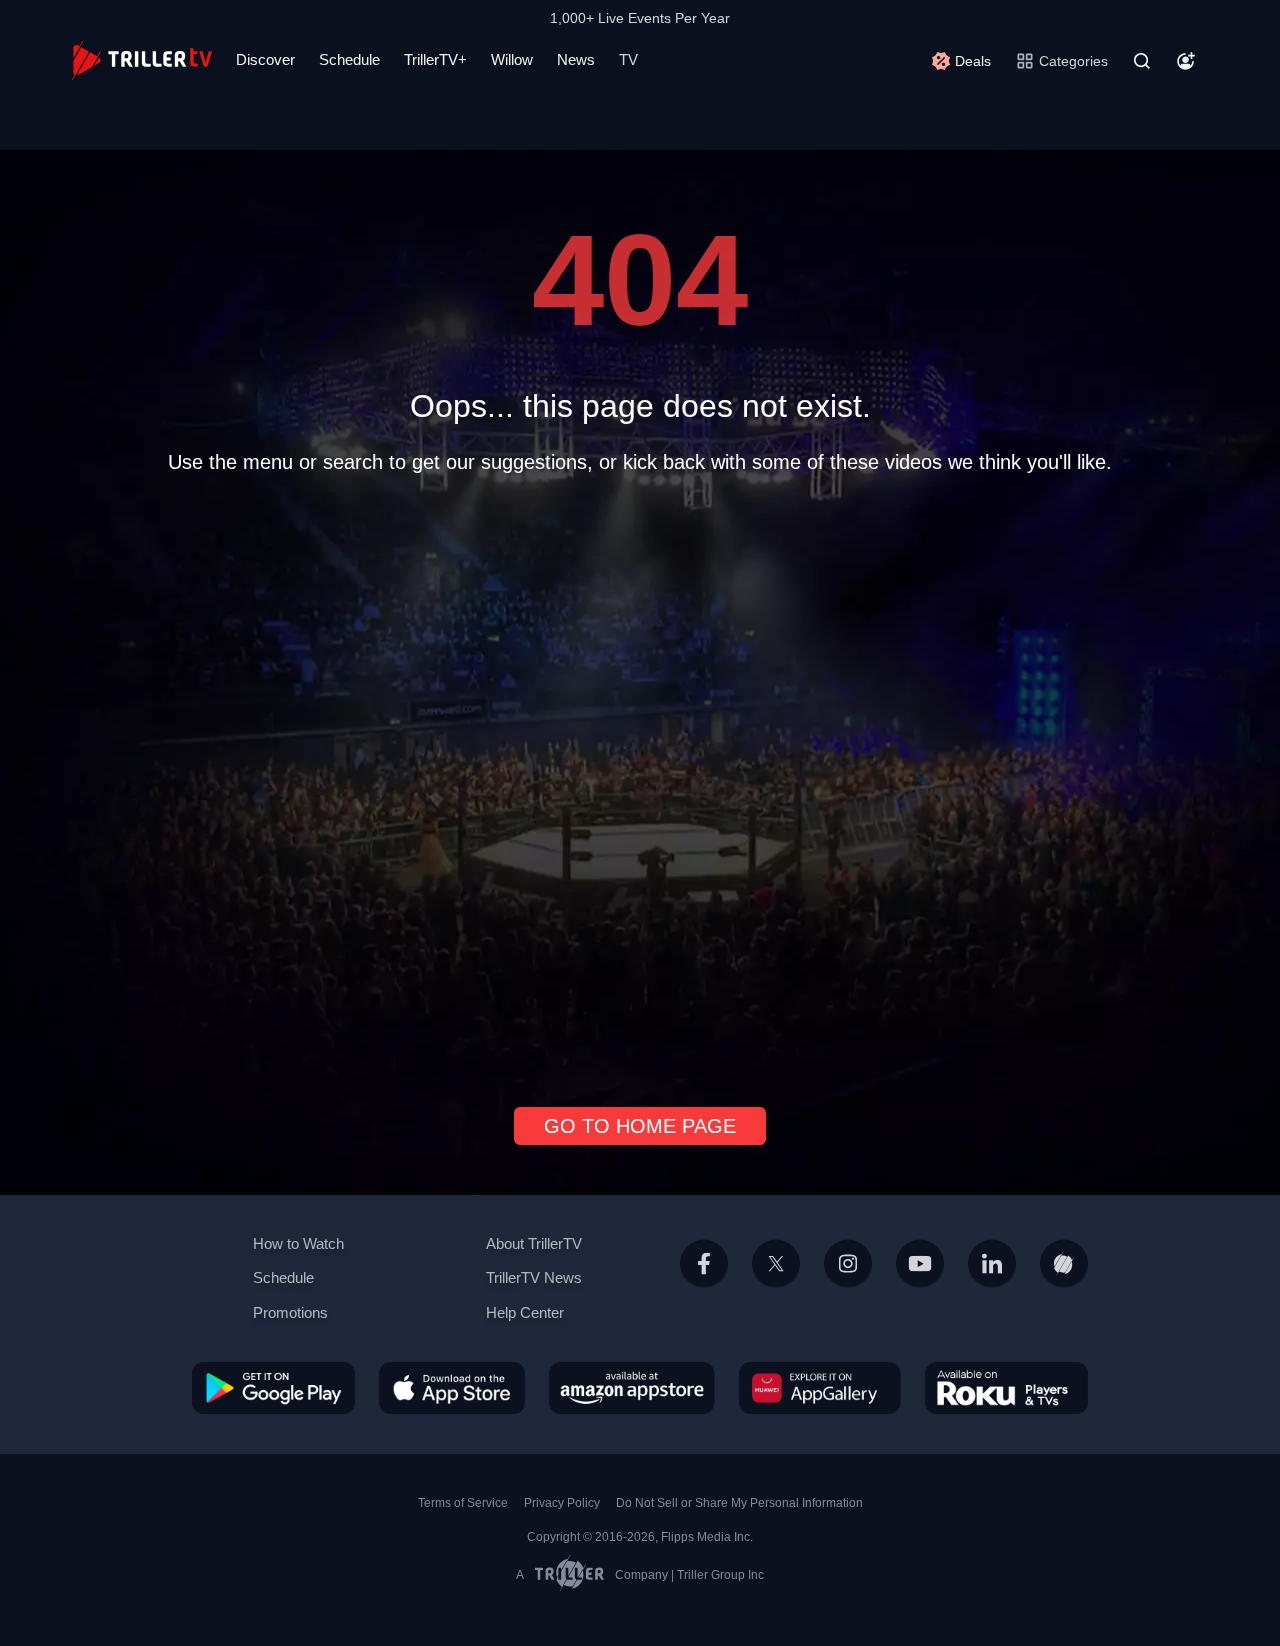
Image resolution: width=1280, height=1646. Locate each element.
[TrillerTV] (142, 60)
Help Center (525, 1312)
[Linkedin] (992, 1287)
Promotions (290, 1312)
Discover (265, 59)
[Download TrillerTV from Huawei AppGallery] (820, 1387)
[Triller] (1064, 1287)
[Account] (1186, 61)
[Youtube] (920, 1287)
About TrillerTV (534, 1243)
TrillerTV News (534, 1277)
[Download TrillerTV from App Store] (452, 1387)
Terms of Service (463, 1503)
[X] (776, 1287)
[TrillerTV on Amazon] (632, 1387)
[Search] (1142, 61)
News (576, 59)
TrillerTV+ (435, 59)
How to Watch (298, 1243)
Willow (512, 59)
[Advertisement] (640, 782)
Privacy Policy (562, 1503)
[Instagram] (848, 1287)
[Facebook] (704, 1287)
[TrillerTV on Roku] (1006, 1387)
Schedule (349, 59)
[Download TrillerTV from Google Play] (273, 1387)
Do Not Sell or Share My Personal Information (739, 1503)
